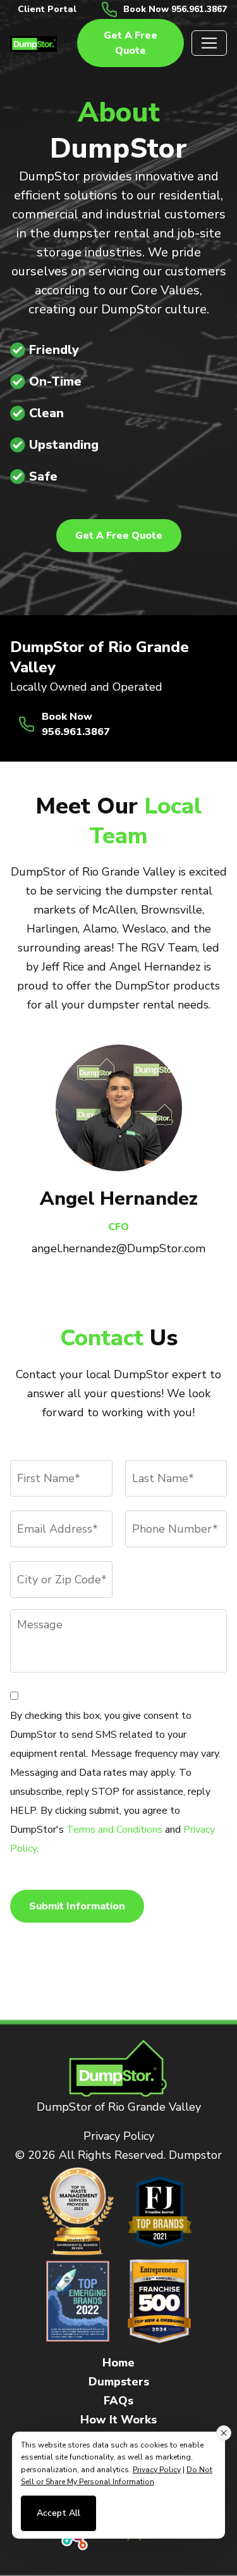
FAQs (118, 2401)
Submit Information (77, 1906)
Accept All (58, 2513)
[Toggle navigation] (209, 43)
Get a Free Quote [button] (131, 43)
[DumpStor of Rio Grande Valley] (33, 43)
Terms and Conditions (114, 1830)
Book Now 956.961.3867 (175, 9)
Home (118, 2363)
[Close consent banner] (224, 2433)
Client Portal (47, 9)
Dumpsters (119, 2382)
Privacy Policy (119, 2136)
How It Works (118, 2420)
